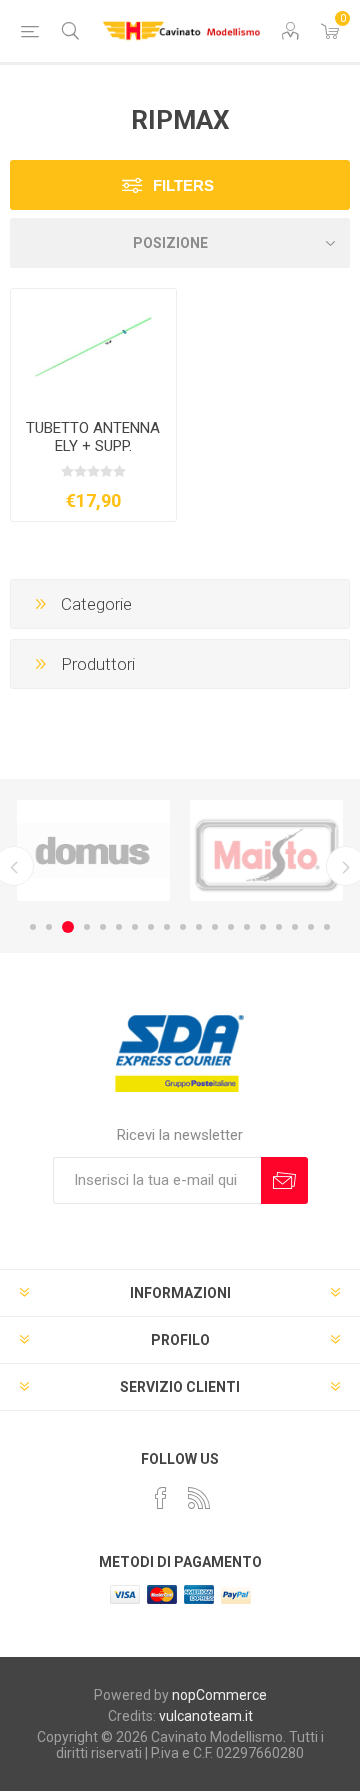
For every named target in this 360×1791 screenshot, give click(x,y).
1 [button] (33, 927)
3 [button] (68, 927)
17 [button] (295, 927)
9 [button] (167, 927)
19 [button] (327, 927)
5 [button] (103, 927)
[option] (93, 850)
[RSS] (199, 1498)
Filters (183, 185)
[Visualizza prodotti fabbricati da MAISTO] (266, 850)
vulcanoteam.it (206, 1716)
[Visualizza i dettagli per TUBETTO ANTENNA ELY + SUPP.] (93, 346)
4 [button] (87, 927)
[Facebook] (161, 1498)
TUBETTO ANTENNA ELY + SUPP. (93, 437)
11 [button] (199, 927)
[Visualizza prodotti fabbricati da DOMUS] (93, 850)
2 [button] (49, 927)
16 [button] (279, 927)
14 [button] (247, 927)
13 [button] (231, 927)
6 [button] (119, 927)
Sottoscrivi (284, 1180)
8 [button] (151, 927)
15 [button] (263, 927)
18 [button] (311, 927)
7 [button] (135, 927)
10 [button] (183, 927)
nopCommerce (219, 1695)
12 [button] (215, 927)
